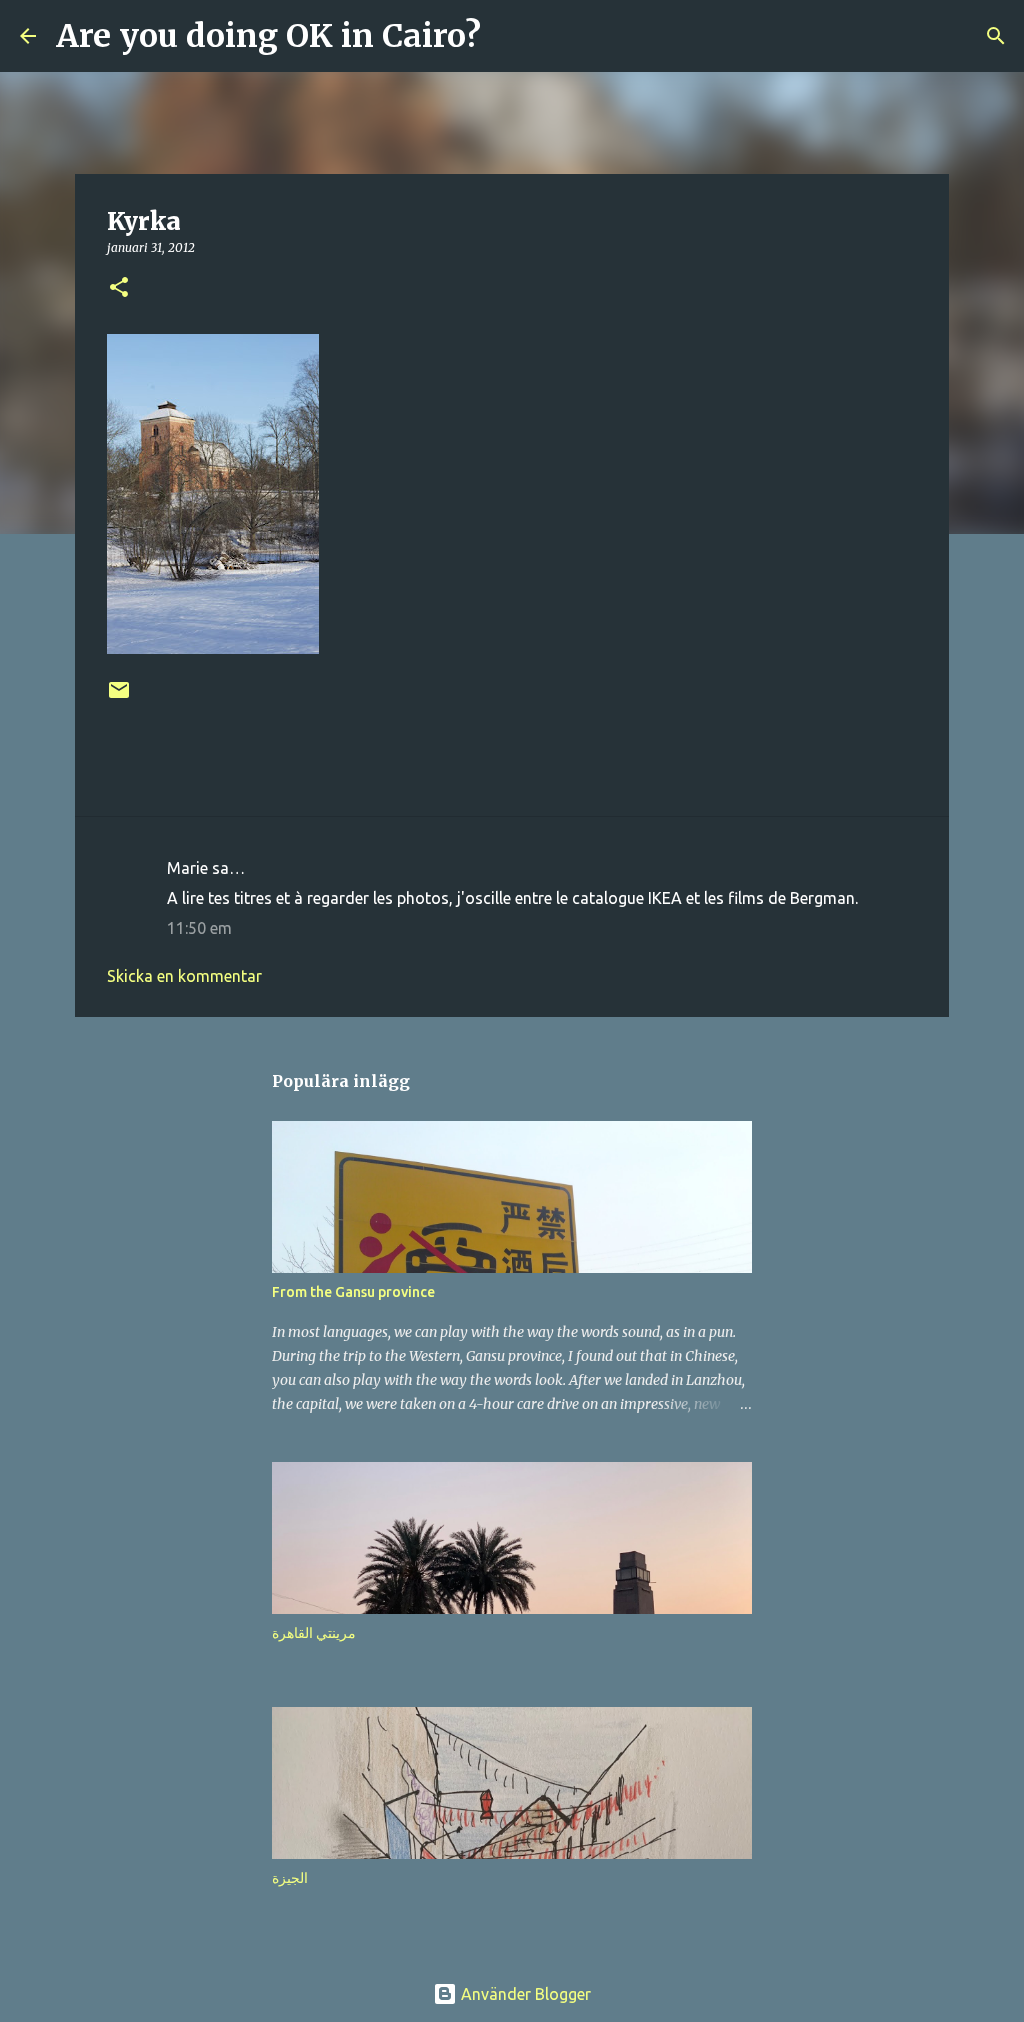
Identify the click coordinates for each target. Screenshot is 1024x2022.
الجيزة (290, 1878)
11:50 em (199, 928)
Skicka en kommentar (184, 976)
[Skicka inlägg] (119, 697)
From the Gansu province (353, 1292)
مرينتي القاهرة (314, 1633)
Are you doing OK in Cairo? (268, 36)
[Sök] (509, 36)
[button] (119, 288)
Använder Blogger (524, 1994)
